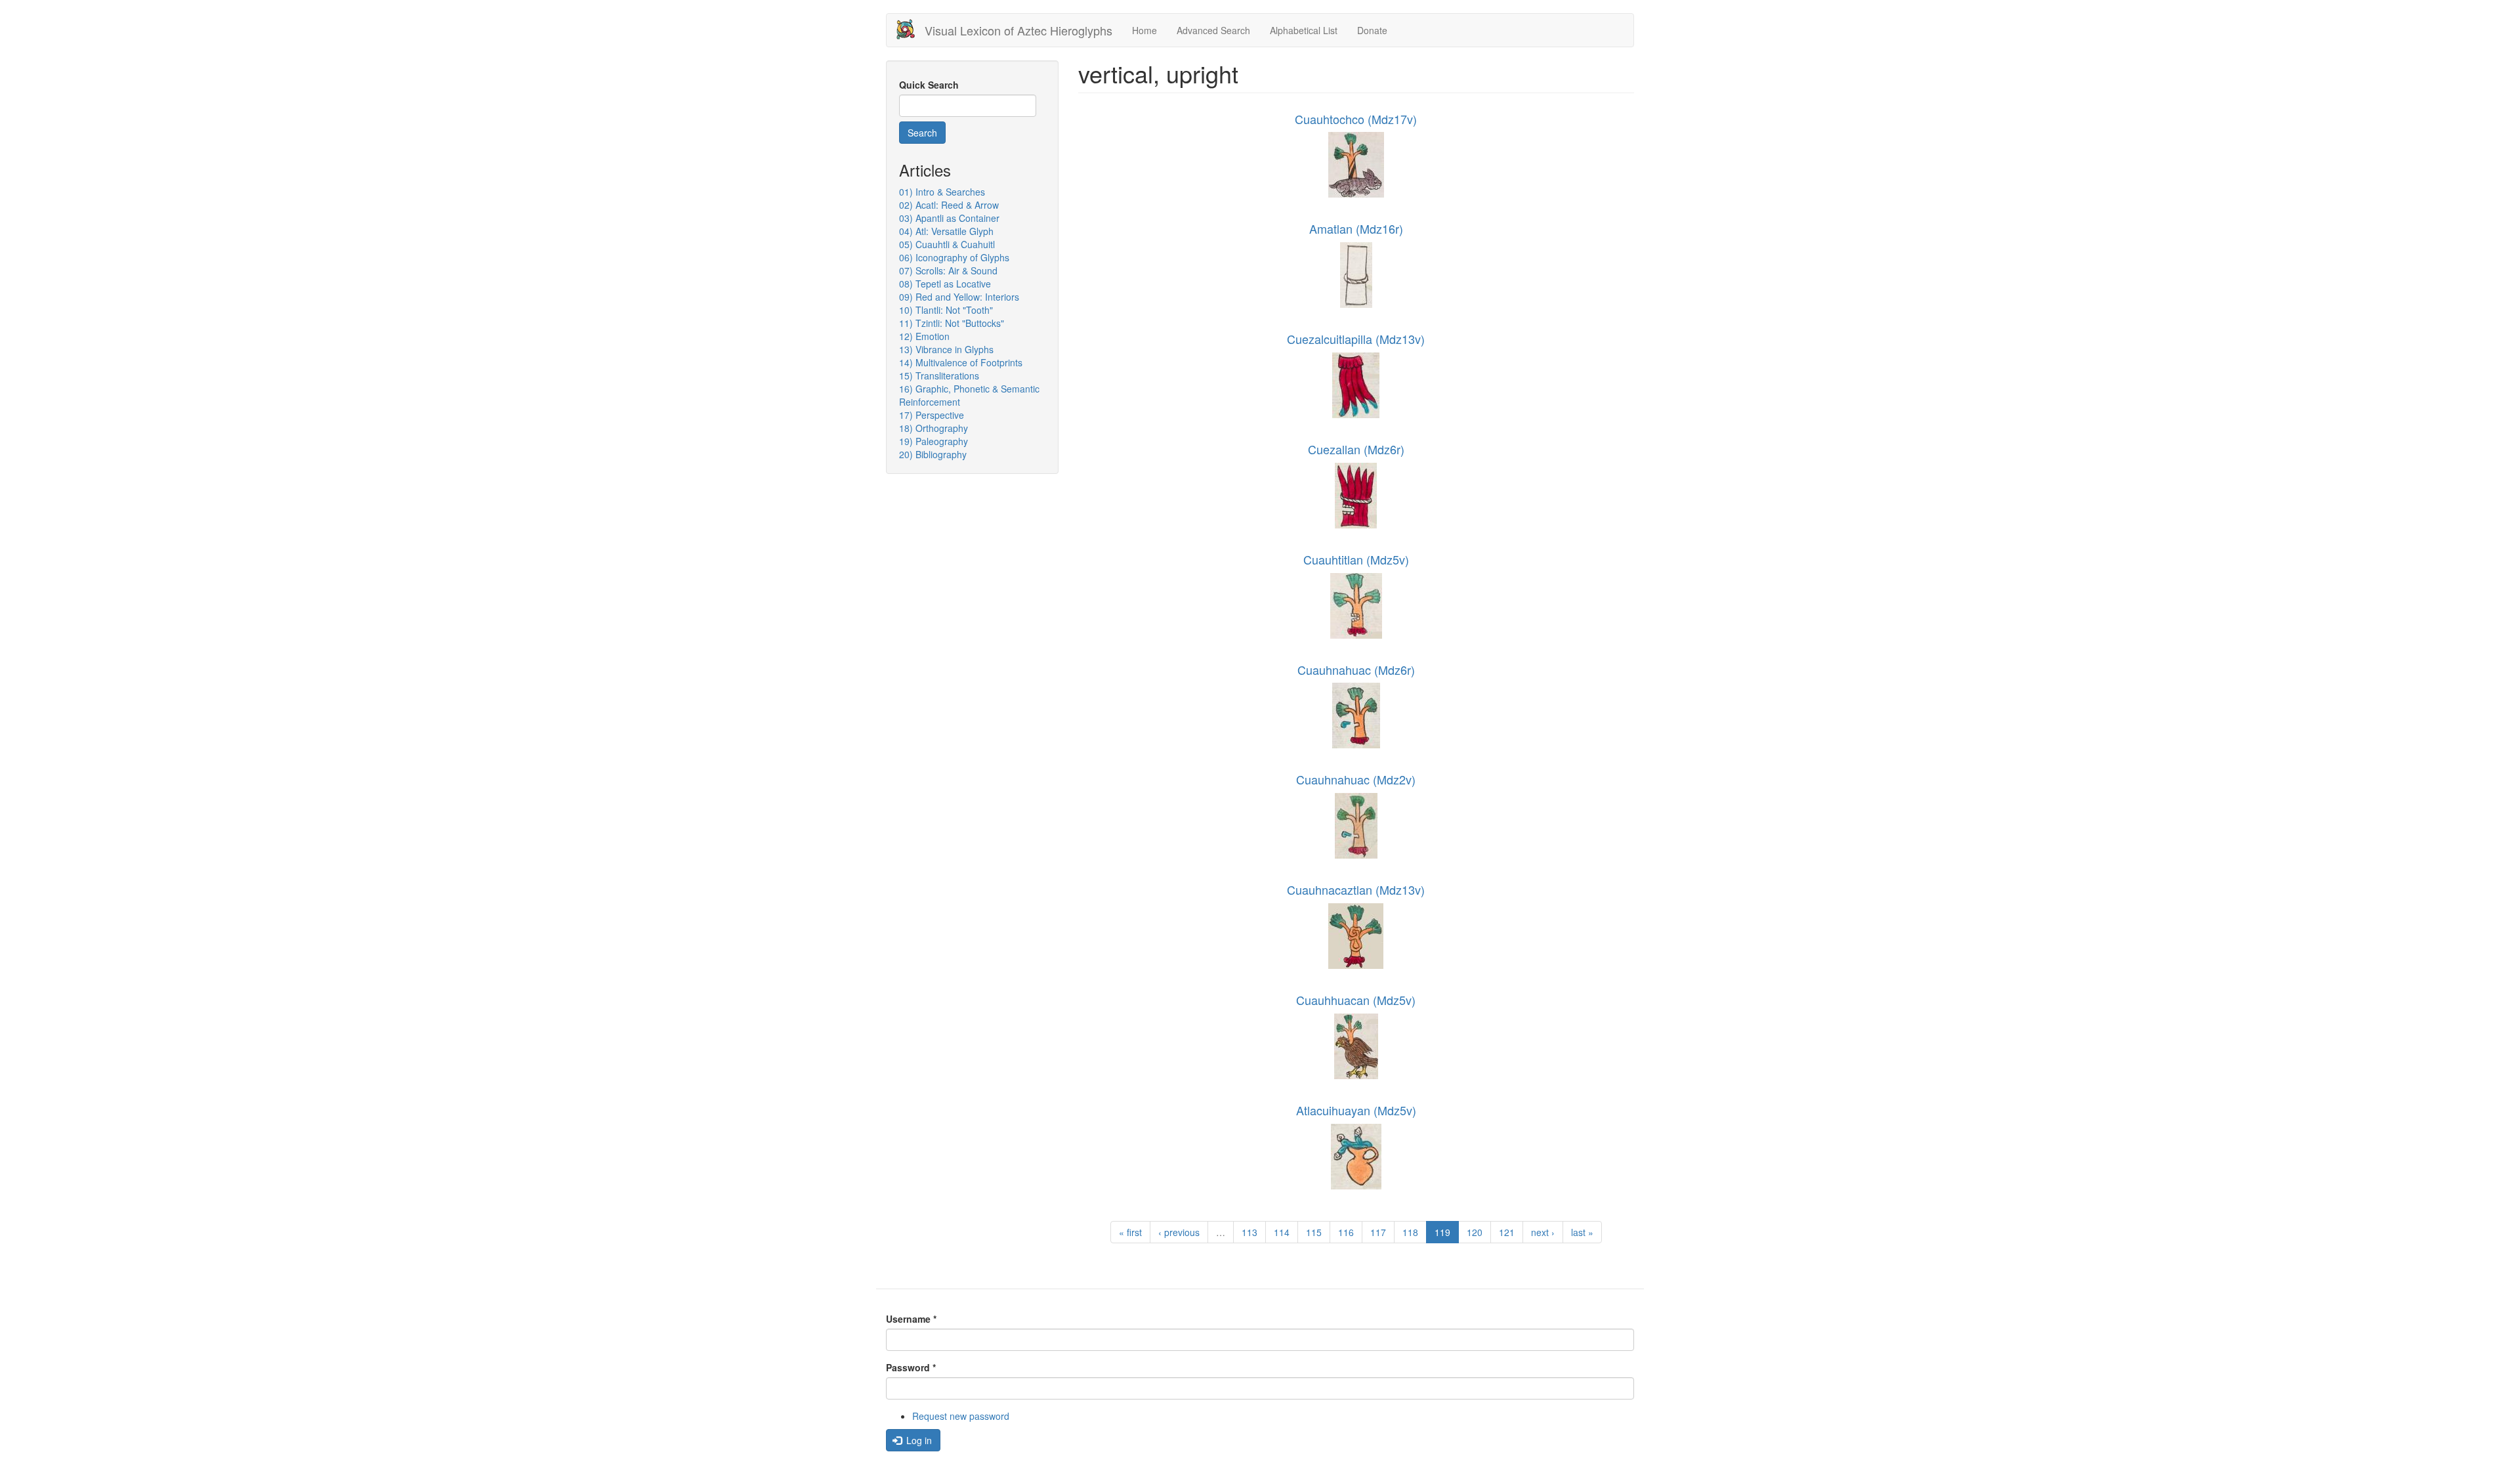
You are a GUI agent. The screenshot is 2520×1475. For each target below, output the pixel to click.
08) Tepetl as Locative (945, 284)
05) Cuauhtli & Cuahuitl (947, 244)
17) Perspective (932, 415)
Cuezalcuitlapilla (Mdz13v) (1356, 339)
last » (1582, 1232)
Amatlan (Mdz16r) (1356, 228)
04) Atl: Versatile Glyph (946, 231)
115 (1314, 1232)
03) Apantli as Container (949, 218)
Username (911, 1319)
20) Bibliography (933, 454)
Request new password (961, 1416)
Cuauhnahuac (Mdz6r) (1356, 670)
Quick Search (929, 85)
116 (1346, 1232)
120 (1475, 1232)
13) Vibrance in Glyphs (946, 349)
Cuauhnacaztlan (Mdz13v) (1356, 889)
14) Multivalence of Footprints (961, 362)
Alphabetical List (1304, 30)
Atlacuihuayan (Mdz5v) (1356, 1110)
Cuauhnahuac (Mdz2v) (1356, 779)
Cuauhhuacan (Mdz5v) (1356, 1000)
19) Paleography (934, 441)
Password (911, 1367)
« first (1130, 1232)
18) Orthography (934, 428)
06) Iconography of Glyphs (954, 257)
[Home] (911, 29)
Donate (1372, 30)
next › (1543, 1232)
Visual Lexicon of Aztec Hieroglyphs (1018, 30)
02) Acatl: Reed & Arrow (949, 205)
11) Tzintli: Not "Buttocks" (952, 323)
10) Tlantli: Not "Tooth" (946, 310)
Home (1144, 30)
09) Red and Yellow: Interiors (959, 297)
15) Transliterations (939, 375)
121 (1507, 1232)
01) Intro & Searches (942, 192)
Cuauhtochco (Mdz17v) (1356, 119)
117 (1378, 1232)
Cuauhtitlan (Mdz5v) (1356, 559)
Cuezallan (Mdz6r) (1356, 449)
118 (1410, 1232)
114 (1282, 1232)
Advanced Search (1213, 30)
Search (922, 133)
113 (1249, 1232)
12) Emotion (924, 336)
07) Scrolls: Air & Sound (948, 270)
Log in (918, 1440)
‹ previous (1179, 1232)
